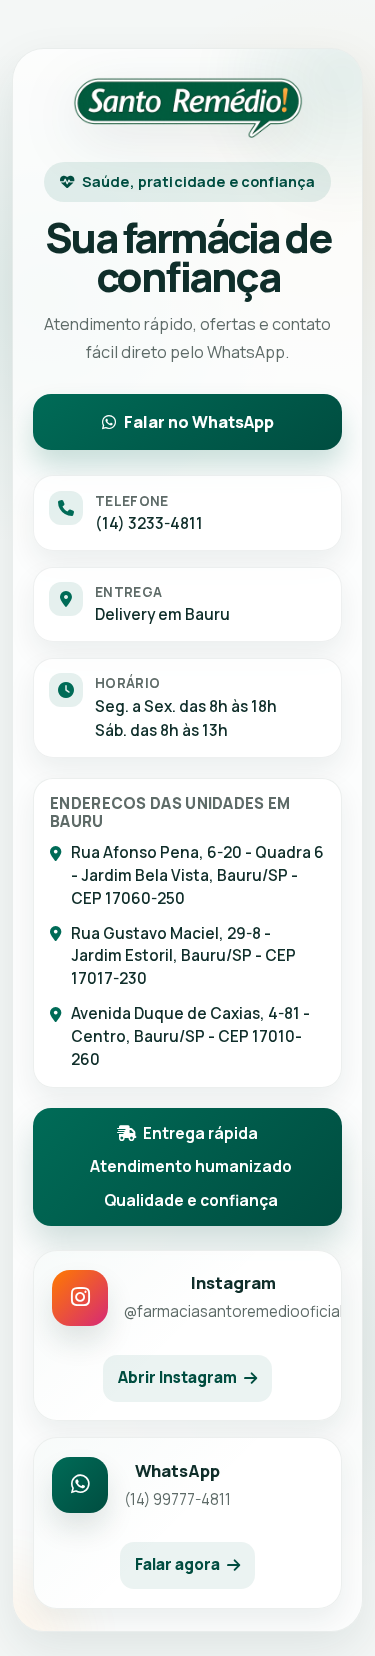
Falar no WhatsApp (199, 422)
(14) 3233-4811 (149, 523)
